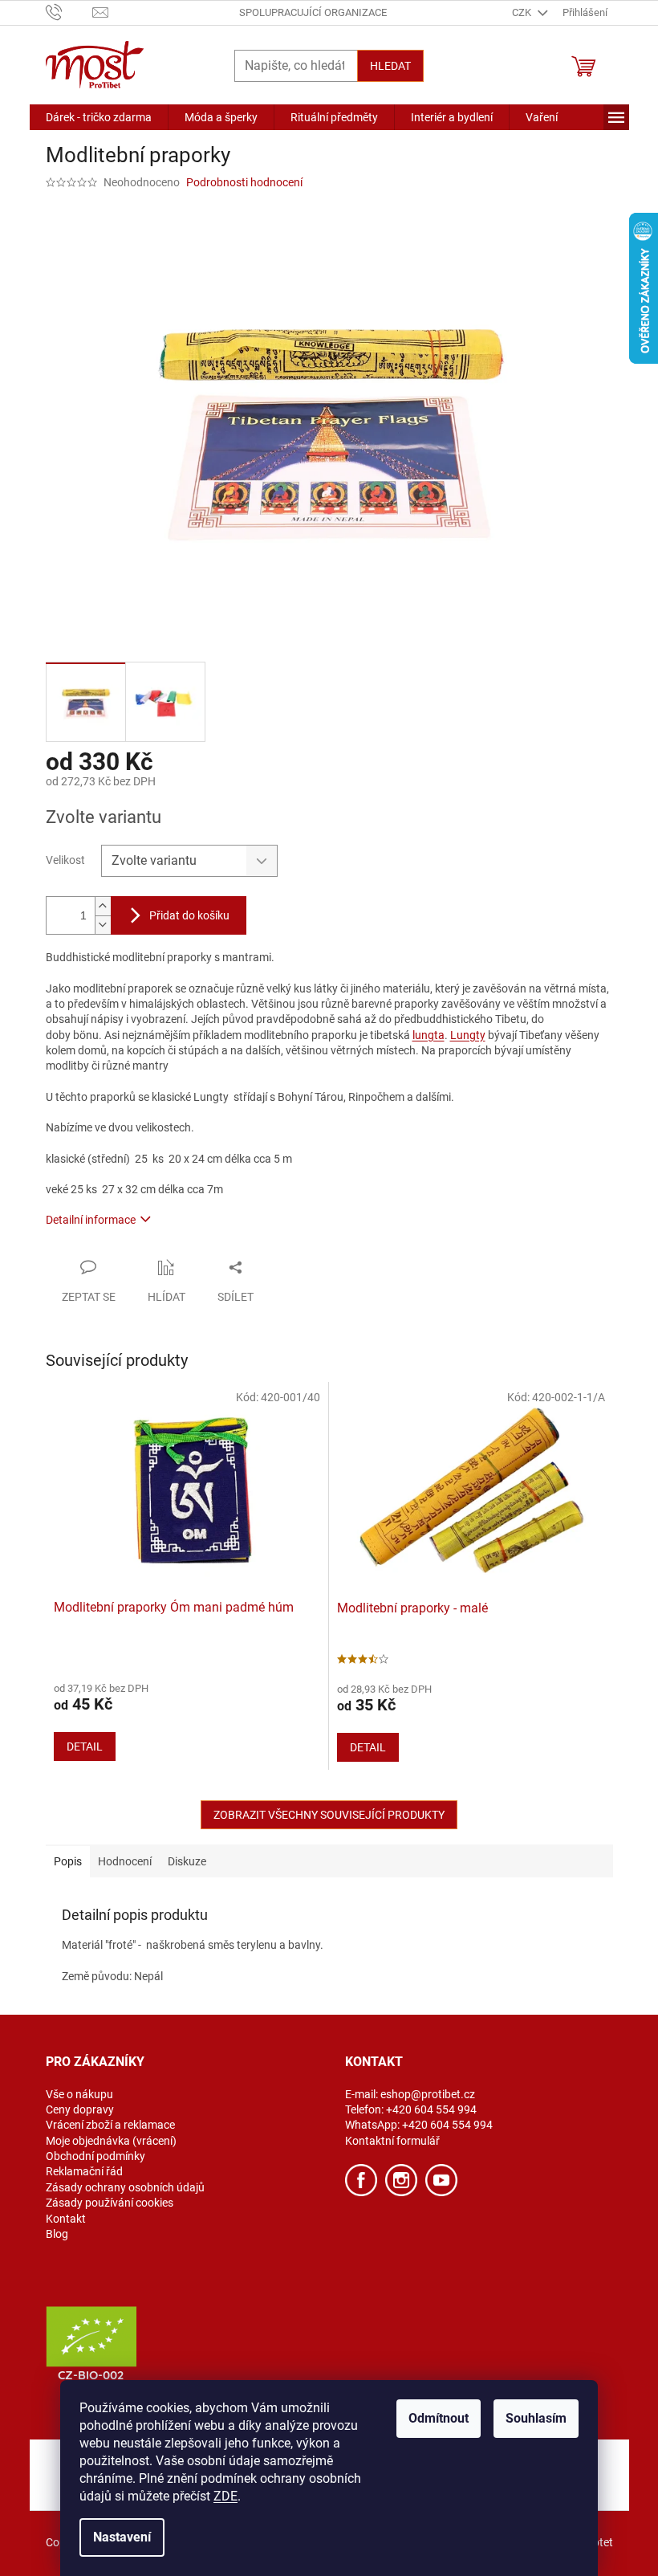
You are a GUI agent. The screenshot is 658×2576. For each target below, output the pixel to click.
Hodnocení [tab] (125, 1861)
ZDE (225, 2496)
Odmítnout (439, 2418)
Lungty (468, 1035)
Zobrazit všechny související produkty (329, 1815)
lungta (429, 1035)
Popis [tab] (68, 1861)
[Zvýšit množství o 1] (103, 906)
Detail (85, 1747)
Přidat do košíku (189, 915)
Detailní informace (91, 1220)
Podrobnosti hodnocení (244, 182)
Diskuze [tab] (187, 1861)
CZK (523, 12)
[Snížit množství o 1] (103, 925)
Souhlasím (536, 2418)
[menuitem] (99, 117)
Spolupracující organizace (313, 12)
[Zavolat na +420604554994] (69, 12)
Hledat (390, 66)
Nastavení (122, 2537)
